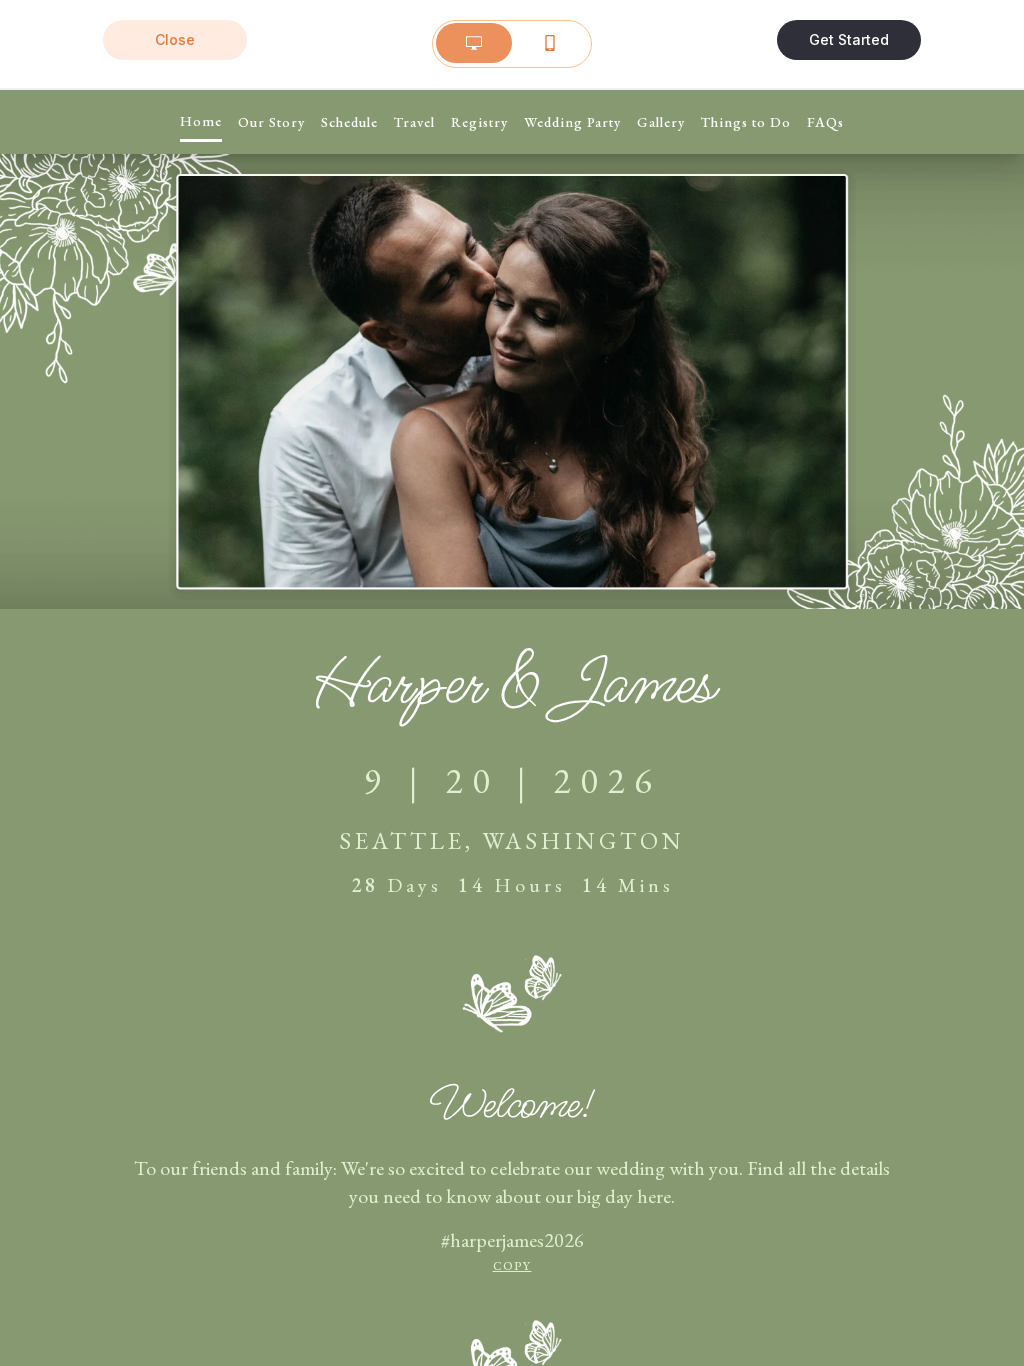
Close (175, 39)
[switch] (512, 43)
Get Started (849, 39)
